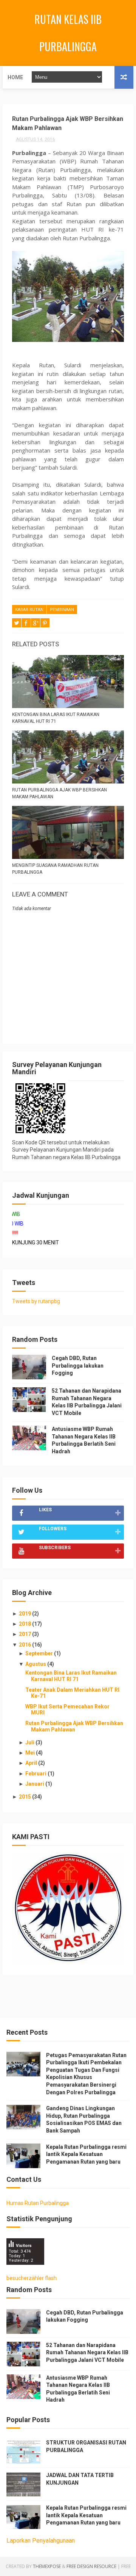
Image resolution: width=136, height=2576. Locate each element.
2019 (25, 1614)
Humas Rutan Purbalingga (38, 2203)
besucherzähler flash (32, 2278)
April (32, 1763)
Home (15, 77)
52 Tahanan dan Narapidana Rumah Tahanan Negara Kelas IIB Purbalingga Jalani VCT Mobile (87, 2353)
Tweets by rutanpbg (36, 1301)
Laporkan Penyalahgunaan (41, 2541)
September (40, 1653)
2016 (25, 1645)
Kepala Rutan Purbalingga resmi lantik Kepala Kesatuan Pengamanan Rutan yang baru (86, 2154)
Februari (36, 1774)
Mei (31, 1753)
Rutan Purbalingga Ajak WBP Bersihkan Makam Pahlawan (59, 793)
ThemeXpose (47, 2566)
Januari (35, 1784)
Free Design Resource (91, 2566)
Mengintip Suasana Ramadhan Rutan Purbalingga (55, 869)
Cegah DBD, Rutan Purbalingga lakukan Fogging (78, 1366)
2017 (25, 1634)
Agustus (36, 1664)
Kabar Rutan (29, 610)
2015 (25, 1797)
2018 (25, 1624)
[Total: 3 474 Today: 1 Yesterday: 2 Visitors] (25, 2270)
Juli (30, 1742)
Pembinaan (62, 610)
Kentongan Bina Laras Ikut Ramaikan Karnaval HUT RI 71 (56, 718)
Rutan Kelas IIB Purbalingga (68, 33)
